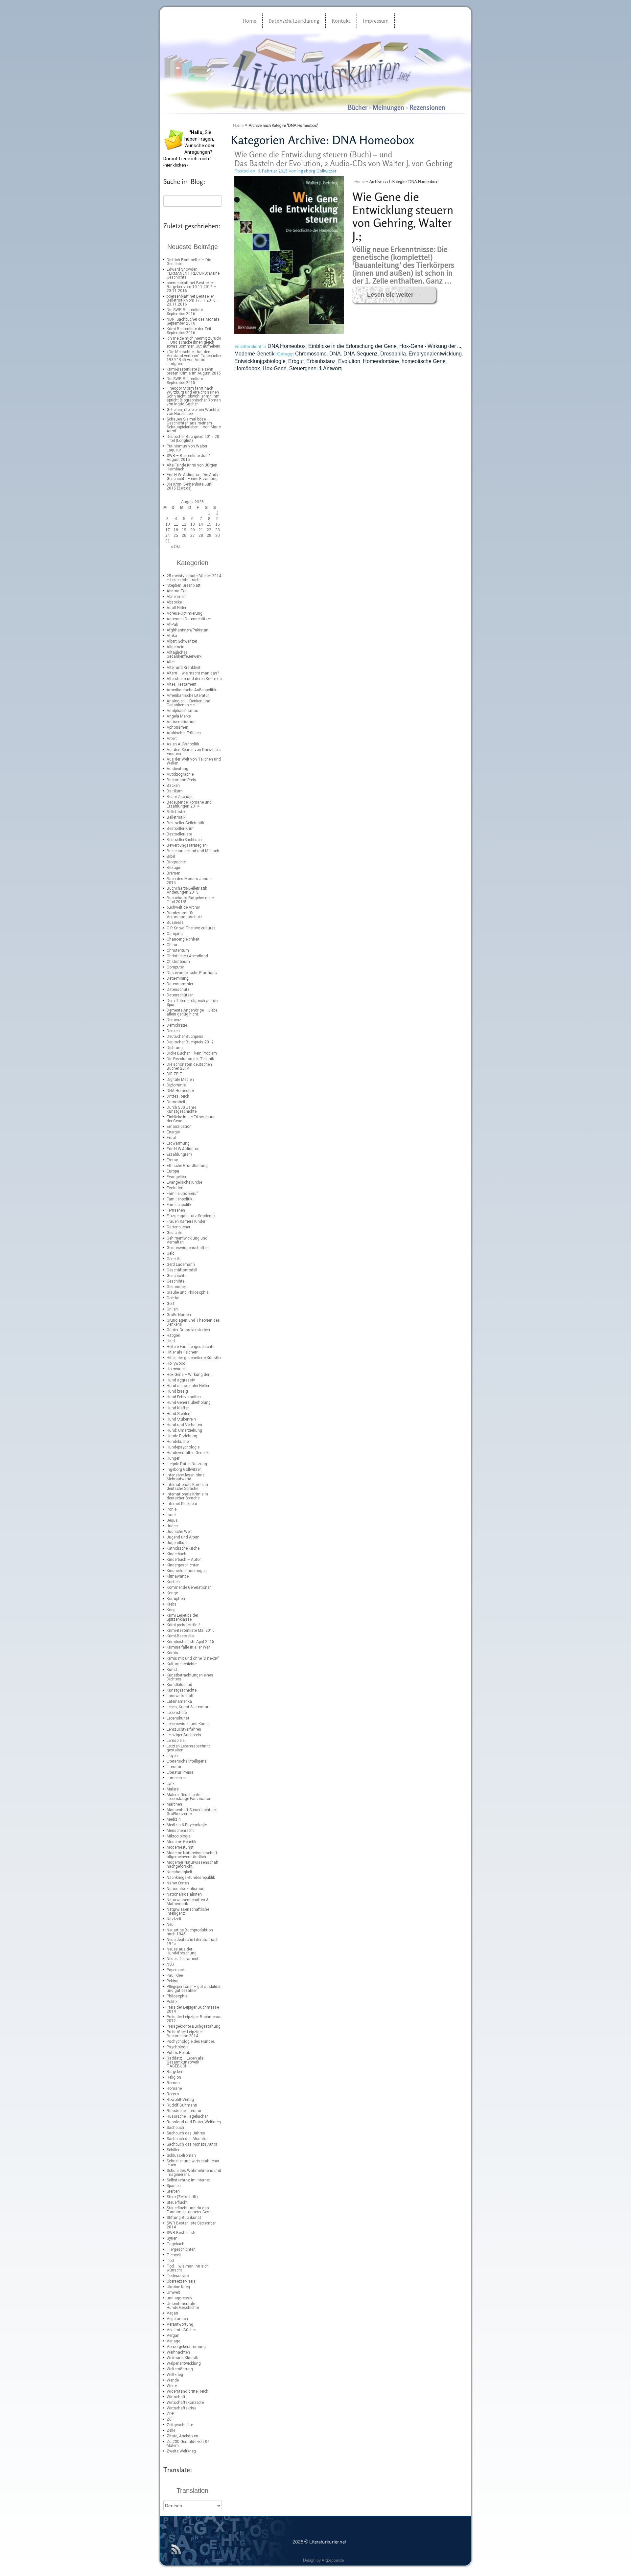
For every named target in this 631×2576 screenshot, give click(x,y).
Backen (173, 786)
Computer (175, 967)
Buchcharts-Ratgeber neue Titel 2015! (190, 900)
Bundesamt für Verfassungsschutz (185, 915)
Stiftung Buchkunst (184, 2218)
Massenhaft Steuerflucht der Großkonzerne (192, 1812)
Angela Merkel (179, 716)
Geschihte (175, 1281)
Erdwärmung (178, 1143)
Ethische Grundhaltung (187, 1166)
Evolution (175, 1188)
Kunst (172, 1670)
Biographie (176, 862)
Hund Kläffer (178, 1408)
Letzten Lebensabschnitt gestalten (188, 1748)
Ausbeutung (177, 769)
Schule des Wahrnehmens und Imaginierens (194, 2173)
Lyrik (171, 1784)
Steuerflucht (177, 2202)
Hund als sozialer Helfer (188, 1386)
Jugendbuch (178, 1543)
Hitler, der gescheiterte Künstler (194, 1358)
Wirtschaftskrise (181, 2408)
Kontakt (341, 21)
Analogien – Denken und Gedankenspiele (188, 703)
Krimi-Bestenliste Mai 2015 (191, 1630)
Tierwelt (174, 2255)
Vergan (173, 2336)
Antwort (330, 368)
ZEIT (171, 2419)
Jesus (172, 1520)
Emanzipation (179, 1127)
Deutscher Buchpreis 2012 (190, 1042)
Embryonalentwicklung (435, 354)
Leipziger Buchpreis (184, 1735)
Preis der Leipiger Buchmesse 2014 (193, 2009)
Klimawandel (178, 1576)
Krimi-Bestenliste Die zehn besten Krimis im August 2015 (194, 371)
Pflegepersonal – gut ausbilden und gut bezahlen (194, 1989)
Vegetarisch (177, 2319)
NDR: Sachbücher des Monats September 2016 (193, 321)
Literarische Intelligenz (187, 1761)
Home (249, 21)
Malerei (173, 1789)
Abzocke (174, 602)
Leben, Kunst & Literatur (187, 1707)
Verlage (173, 2341)
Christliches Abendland (187, 956)
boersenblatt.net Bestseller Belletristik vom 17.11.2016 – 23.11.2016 (193, 300)
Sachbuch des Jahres (186, 2133)
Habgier (173, 1335)
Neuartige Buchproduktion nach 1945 (190, 1932)
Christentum (178, 950)
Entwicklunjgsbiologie (260, 361)
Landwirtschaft (180, 1696)
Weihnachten (178, 2352)
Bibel (171, 856)
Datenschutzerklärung (294, 21)
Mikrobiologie (178, 1836)
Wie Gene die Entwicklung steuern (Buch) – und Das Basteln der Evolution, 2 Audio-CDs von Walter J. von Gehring (343, 159)
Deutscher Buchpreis (185, 1037)
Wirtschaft (176, 2397)
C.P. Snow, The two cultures (191, 928)
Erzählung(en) (179, 1154)
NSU (170, 1964)
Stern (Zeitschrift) (182, 2197)
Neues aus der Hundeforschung (182, 1951)
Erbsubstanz (321, 361)
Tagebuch (175, 2244)
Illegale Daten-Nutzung (187, 1464)
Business (175, 923)
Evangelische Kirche (184, 1182)
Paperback (176, 1970)
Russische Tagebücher (187, 2116)
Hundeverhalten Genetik (188, 1453)
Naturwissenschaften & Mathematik (187, 1902)
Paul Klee (175, 1975)
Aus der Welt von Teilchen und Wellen (194, 761)
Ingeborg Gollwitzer (184, 1470)
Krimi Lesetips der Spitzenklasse (182, 1617)
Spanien (174, 2186)
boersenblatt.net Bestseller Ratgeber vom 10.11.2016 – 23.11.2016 (191, 287)
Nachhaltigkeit (179, 1872)
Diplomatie (176, 1085)
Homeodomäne (381, 361)
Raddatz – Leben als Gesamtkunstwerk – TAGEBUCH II (185, 2062)
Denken (173, 1031)
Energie (173, 1132)
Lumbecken (177, 1778)
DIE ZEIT (175, 1074)
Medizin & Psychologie (187, 1825)
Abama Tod (177, 591)
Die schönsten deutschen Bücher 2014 (189, 1066)
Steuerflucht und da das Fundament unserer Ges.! (189, 2210)
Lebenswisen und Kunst (188, 1724)
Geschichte (176, 1276)
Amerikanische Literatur (188, 695)
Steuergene (303, 368)
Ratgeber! (175, 2072)
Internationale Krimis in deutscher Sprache (187, 1496)
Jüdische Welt (179, 1532)
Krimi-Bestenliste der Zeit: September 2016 (189, 331)
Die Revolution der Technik (190, 1059)
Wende (173, 2380)
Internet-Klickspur (182, 1504)
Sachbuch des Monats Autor (192, 2144)
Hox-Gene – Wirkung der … (190, 1375)
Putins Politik (178, 2053)
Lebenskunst (178, 1718)
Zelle (171, 2430)
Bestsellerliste (179, 834)
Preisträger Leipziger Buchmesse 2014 (185, 2034)
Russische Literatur (184, 2111)
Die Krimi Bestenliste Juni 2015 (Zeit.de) (189, 486)
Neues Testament (183, 1959)
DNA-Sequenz (361, 354)
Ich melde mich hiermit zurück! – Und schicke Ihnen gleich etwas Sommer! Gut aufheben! (194, 342)
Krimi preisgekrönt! (183, 1625)
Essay (172, 1160)
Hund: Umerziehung (184, 1430)
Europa (173, 1171)
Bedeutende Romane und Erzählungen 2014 (189, 804)
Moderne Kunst (180, 1847)
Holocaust (176, 1369)
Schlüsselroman (181, 2155)
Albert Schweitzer (182, 641)
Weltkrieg (175, 2375)
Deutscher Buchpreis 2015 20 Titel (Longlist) (193, 439)
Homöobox (247, 368)
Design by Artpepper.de (323, 2561)
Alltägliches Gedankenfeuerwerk (184, 654)
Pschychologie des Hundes (191, 2041)
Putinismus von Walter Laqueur (187, 448)
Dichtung (175, 1048)
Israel (172, 1515)
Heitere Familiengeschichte (190, 1347)
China (172, 945)
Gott (170, 1304)
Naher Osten (178, 1883)
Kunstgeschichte (182, 1690)
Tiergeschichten (181, 2249)
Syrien (172, 2238)
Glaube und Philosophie (187, 1292)
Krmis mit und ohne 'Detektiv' (193, 1658)
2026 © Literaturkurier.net (319, 2542)
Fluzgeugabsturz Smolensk (191, 1216)
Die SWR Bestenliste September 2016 (185, 312)
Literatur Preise (180, 1772)
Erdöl (171, 1138)
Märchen (174, 1804)
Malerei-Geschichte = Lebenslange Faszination (189, 1797)
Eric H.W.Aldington (183, 1149)
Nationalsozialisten (184, 1894)
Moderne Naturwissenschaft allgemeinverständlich (192, 1855)
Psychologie (177, 2047)
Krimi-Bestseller (181, 1636)
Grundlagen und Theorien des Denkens (193, 1322)
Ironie (172, 1509)
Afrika (172, 636)
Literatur (174, 1767)
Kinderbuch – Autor (184, 1560)
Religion (174, 2077)
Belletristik (176, 812)
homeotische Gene (424, 361)
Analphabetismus (182, 711)
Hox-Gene (275, 368)
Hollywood (176, 1363)
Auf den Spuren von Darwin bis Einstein (194, 752)
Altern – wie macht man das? (193, 673)
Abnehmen (176, 597)
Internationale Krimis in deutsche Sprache (187, 1487)
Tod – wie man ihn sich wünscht (188, 2268)
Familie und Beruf (182, 1194)
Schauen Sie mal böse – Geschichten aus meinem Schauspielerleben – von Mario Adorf (194, 425)
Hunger (173, 1458)
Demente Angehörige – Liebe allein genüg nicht (192, 1012)
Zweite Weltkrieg (181, 2451)
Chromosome (311, 354)
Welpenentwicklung (184, 2363)
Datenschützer (180, 995)
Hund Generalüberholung (189, 1402)
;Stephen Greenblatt (184, 585)
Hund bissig (177, 1391)
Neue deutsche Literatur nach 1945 (193, 1942)
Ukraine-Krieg (178, 2287)
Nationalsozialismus (186, 1889)
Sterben (173, 2191)
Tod (170, 2261)
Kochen (173, 1582)
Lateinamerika (179, 1701)
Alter (171, 662)
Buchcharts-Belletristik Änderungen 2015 (187, 890)
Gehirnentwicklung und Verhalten (187, 1240)
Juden (172, 1526)
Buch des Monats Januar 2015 (189, 881)
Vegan (172, 2313)
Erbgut (296, 361)
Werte (172, 2386)
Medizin (174, 1819)
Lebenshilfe (177, 1713)
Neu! (171, 1925)
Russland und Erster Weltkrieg (194, 2122)
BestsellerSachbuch (184, 840)
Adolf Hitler (176, 608)
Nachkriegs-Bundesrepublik (191, 1878)
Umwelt (173, 2292)
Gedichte (174, 1233)
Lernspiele (175, 1741)
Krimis (172, 1653)
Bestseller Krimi (181, 829)
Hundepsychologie (183, 1447)
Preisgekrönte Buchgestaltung (194, 2026)
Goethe (173, 1298)
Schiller (173, 2150)
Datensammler (180, 984)
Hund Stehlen (178, 1414)
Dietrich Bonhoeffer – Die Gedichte (189, 262)
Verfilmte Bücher (181, 2330)
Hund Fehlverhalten (184, 1397)
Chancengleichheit (183, 939)
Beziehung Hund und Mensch (193, 851)
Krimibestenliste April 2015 (190, 1642)
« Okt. (176, 547)
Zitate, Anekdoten (182, 2436)
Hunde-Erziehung (182, 1436)
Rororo (173, 2094)
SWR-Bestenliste (181, 2233)
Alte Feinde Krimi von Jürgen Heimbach (192, 467)
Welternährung (180, 2369)
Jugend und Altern (183, 1537)
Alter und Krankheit (184, 668)
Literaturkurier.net (190, 39)
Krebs (172, 1604)
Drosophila (393, 354)
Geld (171, 1253)
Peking (173, 1981)
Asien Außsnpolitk (183, 744)
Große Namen (179, 1315)
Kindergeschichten (183, 1565)
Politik (172, 2002)
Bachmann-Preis (181, 780)
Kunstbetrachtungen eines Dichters (190, 1677)
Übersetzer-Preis (181, 2281)
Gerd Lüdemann (181, 1265)
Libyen (172, 1756)
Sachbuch (175, 2128)
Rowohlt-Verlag (180, 2100)
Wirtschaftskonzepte (185, 2403)
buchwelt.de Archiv (183, 907)
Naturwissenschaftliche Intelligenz (188, 1911)
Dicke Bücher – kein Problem (192, 1053)
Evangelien (176, 1177)
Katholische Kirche (183, 1548)
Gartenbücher (178, 1227)
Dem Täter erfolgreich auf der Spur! (193, 1003)
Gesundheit (177, 1287)
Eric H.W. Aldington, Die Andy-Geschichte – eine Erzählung (193, 477)
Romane (174, 2088)
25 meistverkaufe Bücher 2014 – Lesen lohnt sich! (194, 578)
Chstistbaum (178, 962)
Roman (173, 2083)
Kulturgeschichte (182, 1664)
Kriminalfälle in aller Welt (189, 1647)
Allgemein (175, 647)
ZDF (170, 2414)
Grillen (172, 1309)
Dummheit (176, 1102)
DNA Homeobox (181, 1091)
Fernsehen (176, 1210)
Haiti (171, 1341)
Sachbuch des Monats (187, 2139)
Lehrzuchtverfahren (184, 1729)
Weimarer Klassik (182, 2358)
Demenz (174, 1020)
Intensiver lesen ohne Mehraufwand (186, 1477)
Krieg (171, 1610)
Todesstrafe (178, 2276)
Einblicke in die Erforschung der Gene (191, 1119)
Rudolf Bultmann (182, 2105)
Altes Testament (182, 684)
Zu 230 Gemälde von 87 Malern (188, 2444)
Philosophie (177, 1996)
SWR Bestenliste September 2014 (191, 2225)
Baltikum (175, 791)
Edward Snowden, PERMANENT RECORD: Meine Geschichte (193, 273)
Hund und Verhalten (184, 1425)
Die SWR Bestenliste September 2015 (185, 381)
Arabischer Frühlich (184, 733)
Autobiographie (180, 774)
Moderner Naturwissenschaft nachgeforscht (193, 1864)
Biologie (174, 868)
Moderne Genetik (181, 1842)
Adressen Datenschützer (189, 619)
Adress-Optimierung (185, 613)
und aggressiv (179, 2298)
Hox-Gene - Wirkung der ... (430, 346)
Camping (175, 934)
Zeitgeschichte (180, 2425)
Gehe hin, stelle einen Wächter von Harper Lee (193, 412)
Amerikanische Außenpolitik (191, 690)
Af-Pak (172, 625)
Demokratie (177, 1025)
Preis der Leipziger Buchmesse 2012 (194, 2019)
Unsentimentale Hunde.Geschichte (183, 2306)
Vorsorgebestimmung (186, 2347)
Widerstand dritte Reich (187, 2391)
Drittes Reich (178, 1096)
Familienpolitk (179, 1205)
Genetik (173, 1259)
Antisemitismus (181, 722)
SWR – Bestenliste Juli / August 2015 (188, 458)
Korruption (176, 1599)
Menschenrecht (180, 1831)
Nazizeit (174, 1919)
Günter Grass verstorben (188, 1330)
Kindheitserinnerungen (187, 1571)
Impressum (376, 21)
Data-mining (178, 978)
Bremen (174, 873)
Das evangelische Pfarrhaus (192, 973)
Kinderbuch (176, 1554)
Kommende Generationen (189, 1587)
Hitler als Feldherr (182, 1352)
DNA (335, 354)
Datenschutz (178, 990)
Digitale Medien (180, 1080)
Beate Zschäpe (180, 797)
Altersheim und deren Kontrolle (194, 679)
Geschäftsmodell (182, 1270)
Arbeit (172, 739)
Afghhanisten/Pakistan (187, 630)
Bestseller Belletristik (185, 823)
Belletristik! (176, 817)
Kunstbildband (179, 1685)
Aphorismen (177, 727)
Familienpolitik (179, 1199)
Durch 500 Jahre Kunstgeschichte (182, 1109)
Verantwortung (180, 2324)
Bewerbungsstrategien (187, 845)
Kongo (172, 1593)
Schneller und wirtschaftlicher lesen (193, 2163)
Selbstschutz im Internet (188, 2180)
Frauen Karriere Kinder (186, 1221)
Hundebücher (178, 1442)
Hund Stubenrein (181, 1419)
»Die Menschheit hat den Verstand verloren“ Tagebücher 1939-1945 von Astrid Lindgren (194, 358)
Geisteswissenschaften (188, 1248)
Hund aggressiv (181, 1380)
